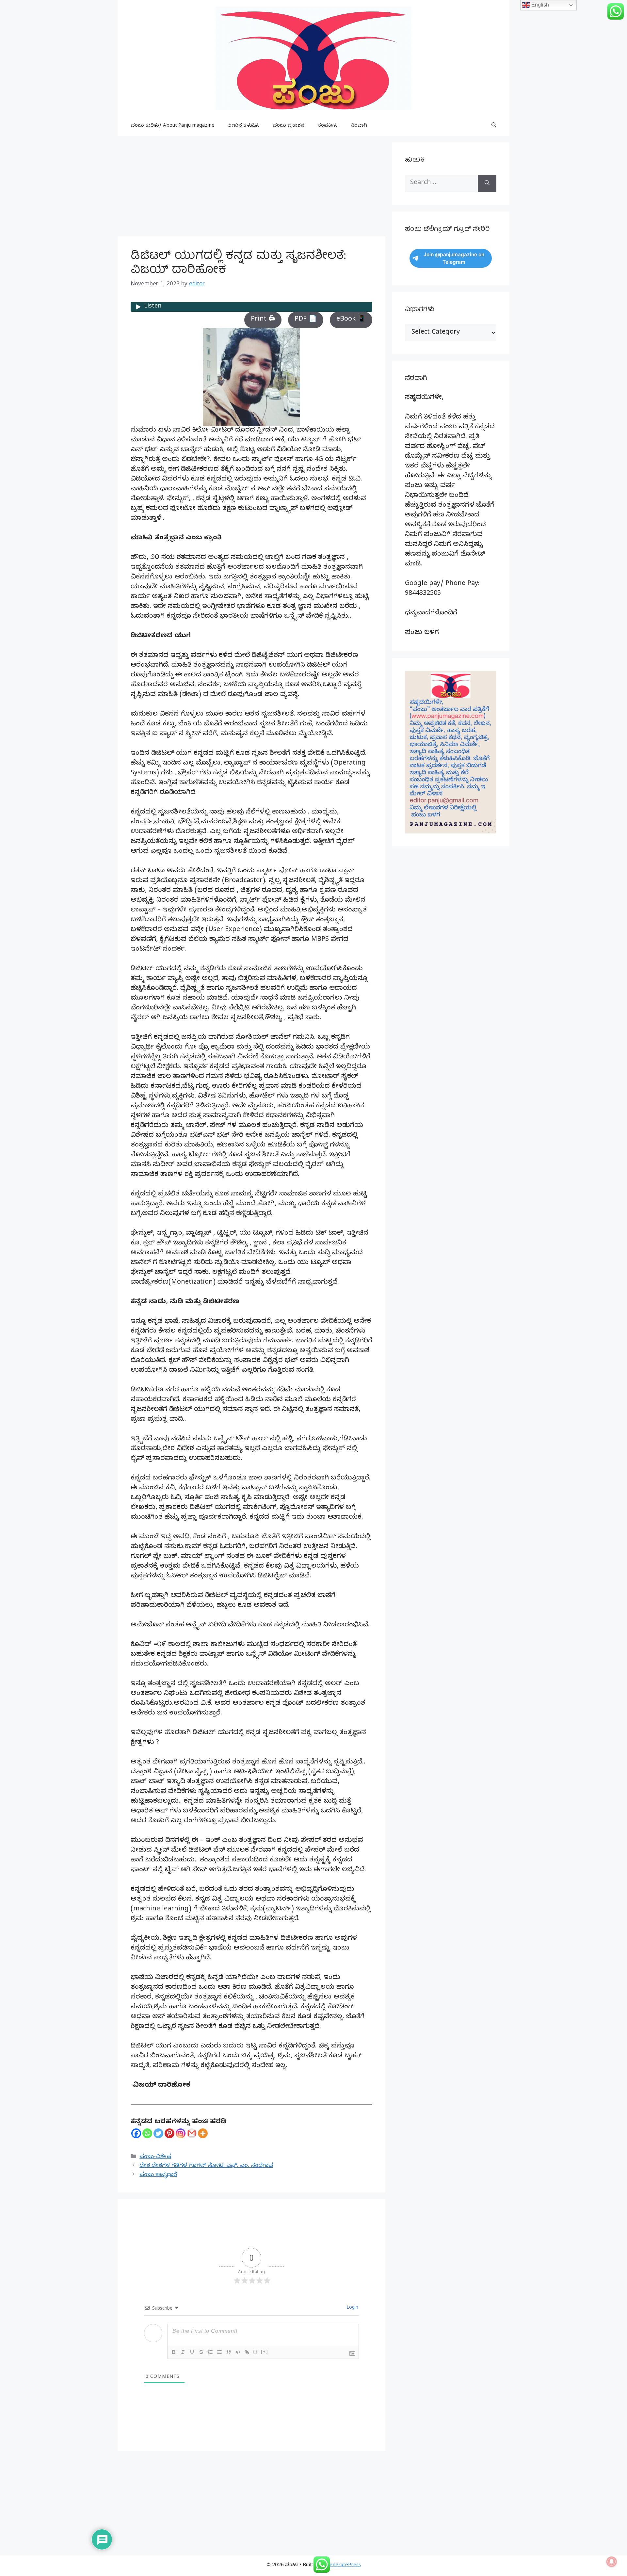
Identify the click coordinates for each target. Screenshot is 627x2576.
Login (352, 2308)
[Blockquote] (229, 2352)
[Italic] (183, 2352)
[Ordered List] (210, 2352)
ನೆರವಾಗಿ (359, 126)
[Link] (247, 2352)
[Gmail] (192, 2133)
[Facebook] (136, 2133)
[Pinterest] (169, 2133)
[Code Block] (238, 2352)
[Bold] (174, 2352)
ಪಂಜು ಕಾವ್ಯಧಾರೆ (158, 2175)
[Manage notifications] (612, 2562)
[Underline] (192, 2352)
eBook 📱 (351, 320)
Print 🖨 (263, 320)
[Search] (487, 183)
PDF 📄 (306, 320)
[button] (494, 126)
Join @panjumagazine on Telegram (454, 258)
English (539, 5)
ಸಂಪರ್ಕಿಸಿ (328, 126)
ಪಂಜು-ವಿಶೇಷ (155, 2157)
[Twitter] (158, 2133)
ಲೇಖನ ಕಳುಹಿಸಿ (244, 126)
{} (255, 2352)
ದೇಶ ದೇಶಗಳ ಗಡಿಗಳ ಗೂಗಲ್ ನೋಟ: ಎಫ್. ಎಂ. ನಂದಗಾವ (206, 2166)
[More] (203, 2133)
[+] (265, 2352)
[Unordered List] (219, 2352)
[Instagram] (181, 2133)
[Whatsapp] (147, 2133)
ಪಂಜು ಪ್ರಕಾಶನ (289, 126)
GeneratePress (343, 2566)
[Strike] (201, 2352)
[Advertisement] (251, 188)
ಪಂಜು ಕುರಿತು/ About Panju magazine (173, 126)
